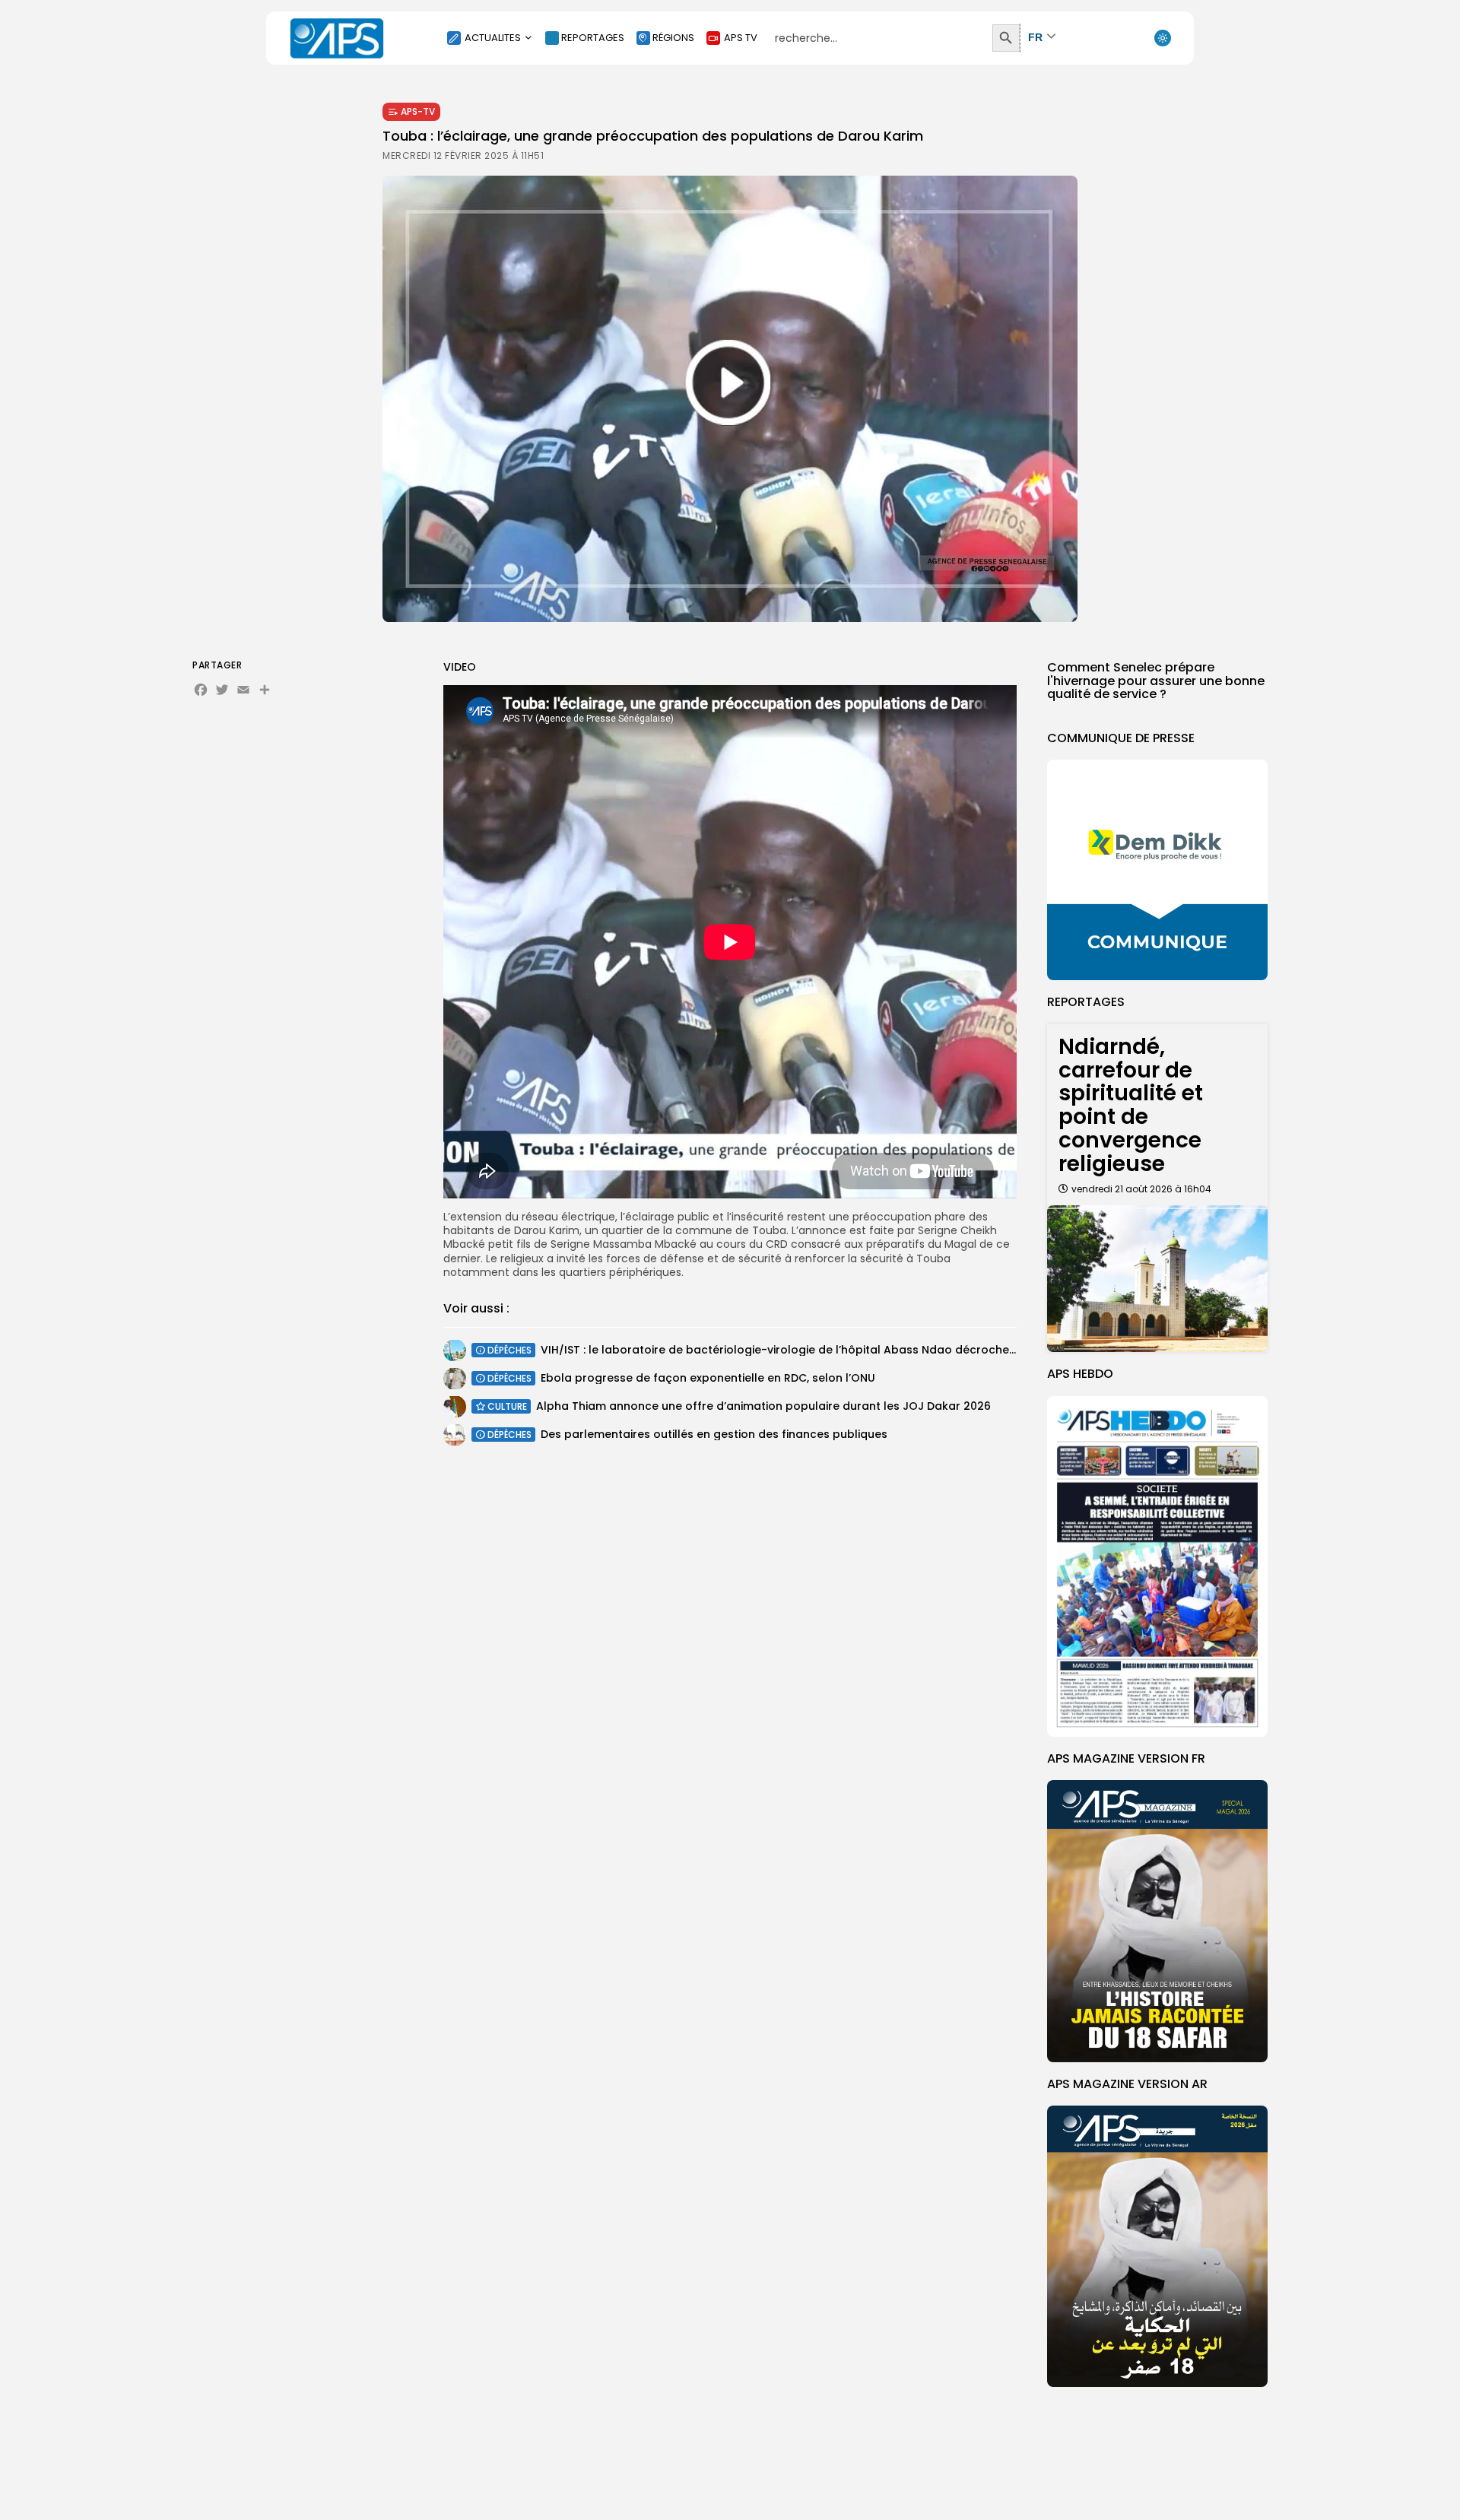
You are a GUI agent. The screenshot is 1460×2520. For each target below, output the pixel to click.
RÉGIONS (673, 38)
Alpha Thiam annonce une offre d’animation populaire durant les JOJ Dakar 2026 (763, 1406)
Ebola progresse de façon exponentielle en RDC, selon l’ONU (708, 1378)
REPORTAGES (593, 38)
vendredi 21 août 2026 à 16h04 (1141, 1189)
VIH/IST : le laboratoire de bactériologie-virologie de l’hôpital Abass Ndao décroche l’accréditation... (820, 1350)
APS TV (741, 38)
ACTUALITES (493, 38)
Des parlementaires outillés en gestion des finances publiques (714, 1434)
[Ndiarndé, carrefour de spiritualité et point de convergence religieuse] (1157, 1279)
